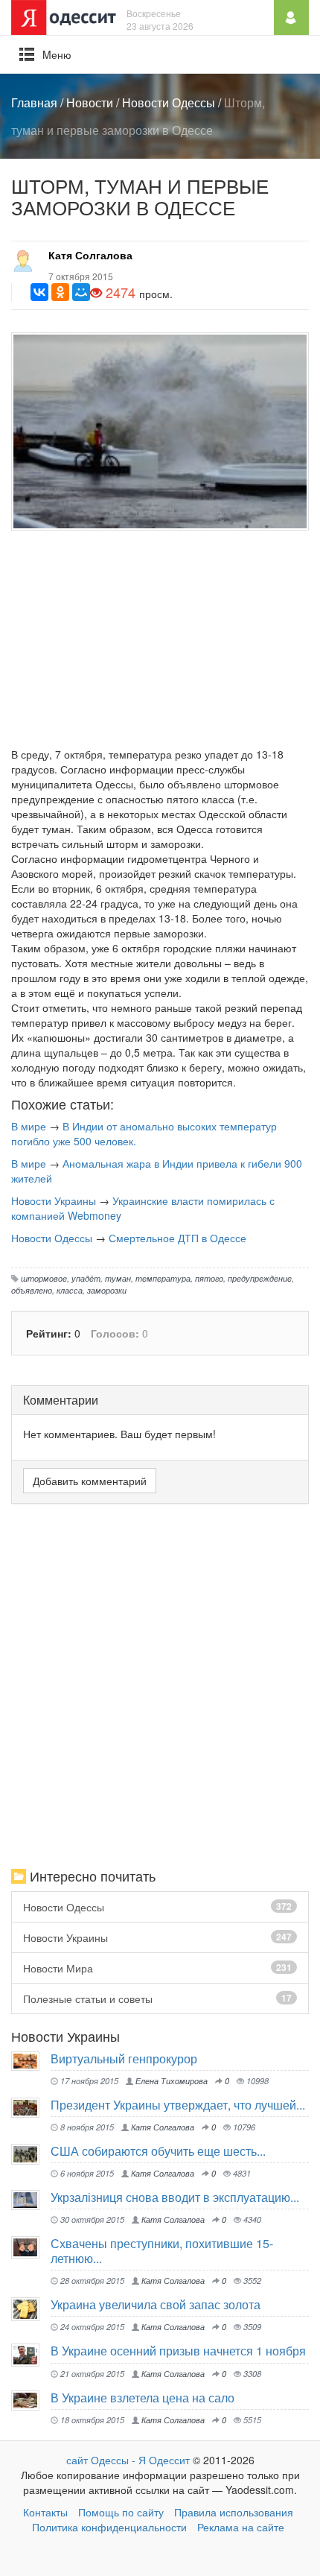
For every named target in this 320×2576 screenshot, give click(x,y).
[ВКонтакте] (39, 292)
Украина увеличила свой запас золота (156, 2304)
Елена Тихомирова (170, 2080)
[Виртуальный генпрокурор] (31, 2061)
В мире (29, 1126)
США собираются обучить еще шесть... (158, 2151)
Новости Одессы (169, 102)
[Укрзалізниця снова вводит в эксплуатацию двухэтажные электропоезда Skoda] (31, 2200)
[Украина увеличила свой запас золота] (31, 2309)
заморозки (107, 1290)
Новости (90, 102)
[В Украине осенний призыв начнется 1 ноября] (31, 2355)
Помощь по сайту (121, 2512)
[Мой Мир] (81, 292)
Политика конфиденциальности (109, 2527)
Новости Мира (157, 1968)
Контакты (45, 2512)
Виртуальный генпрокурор (124, 2058)
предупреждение (260, 1278)
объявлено (32, 1290)
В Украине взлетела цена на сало (143, 2398)
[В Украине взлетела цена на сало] (31, 2401)
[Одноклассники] (60, 292)
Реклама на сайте (241, 2527)
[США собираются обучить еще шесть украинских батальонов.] (31, 2154)
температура (163, 1278)
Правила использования (234, 2512)
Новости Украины (54, 1200)
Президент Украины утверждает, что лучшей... (178, 2105)
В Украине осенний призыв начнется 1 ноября (178, 2351)
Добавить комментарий (90, 1481)
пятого (209, 1278)
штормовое (44, 1278)
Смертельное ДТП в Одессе (177, 1238)
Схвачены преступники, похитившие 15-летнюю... (162, 2251)
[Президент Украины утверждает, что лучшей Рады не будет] (31, 2108)
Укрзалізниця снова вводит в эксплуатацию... (175, 2197)
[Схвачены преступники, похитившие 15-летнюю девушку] (31, 2247)
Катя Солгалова (90, 255)
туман (118, 1278)
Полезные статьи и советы (157, 1999)
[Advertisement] (160, 642)
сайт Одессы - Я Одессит (128, 2460)
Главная (34, 102)
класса (70, 1290)
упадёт (86, 1278)
